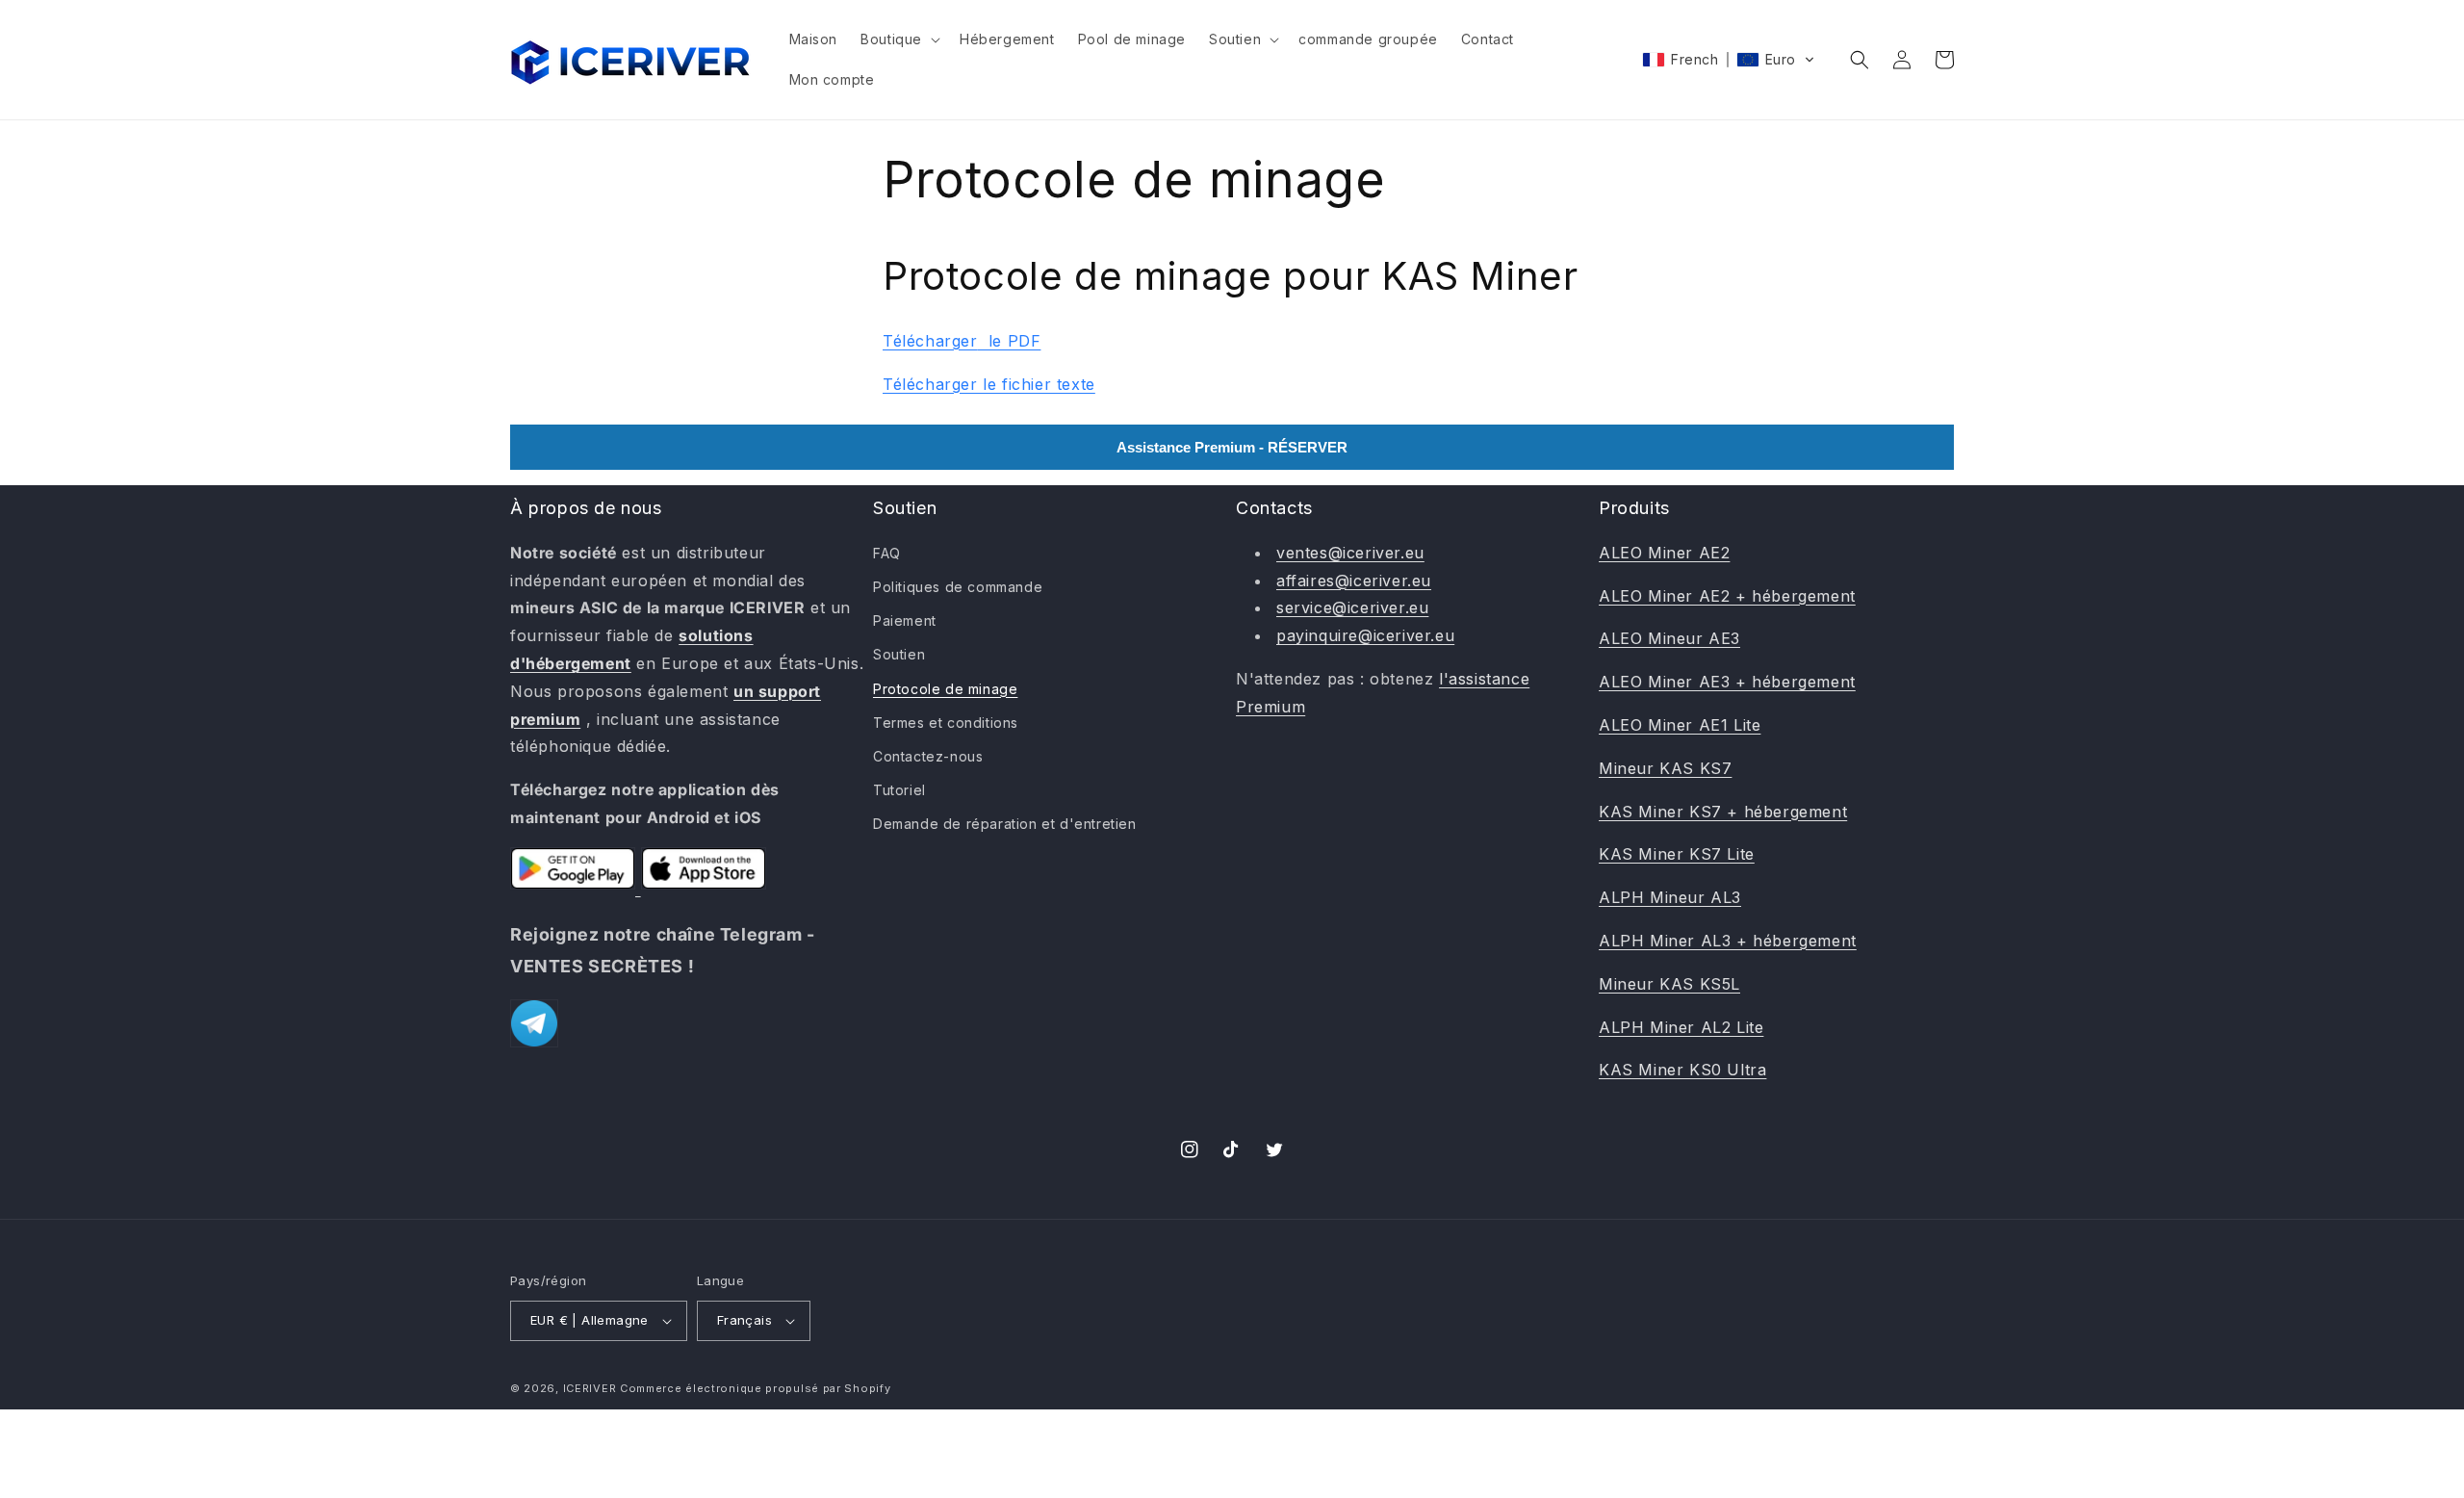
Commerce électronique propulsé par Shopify (755, 1388)
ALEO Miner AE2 (1664, 553)
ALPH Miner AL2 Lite (1681, 1027)
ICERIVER (590, 1388)
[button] (898, 39)
